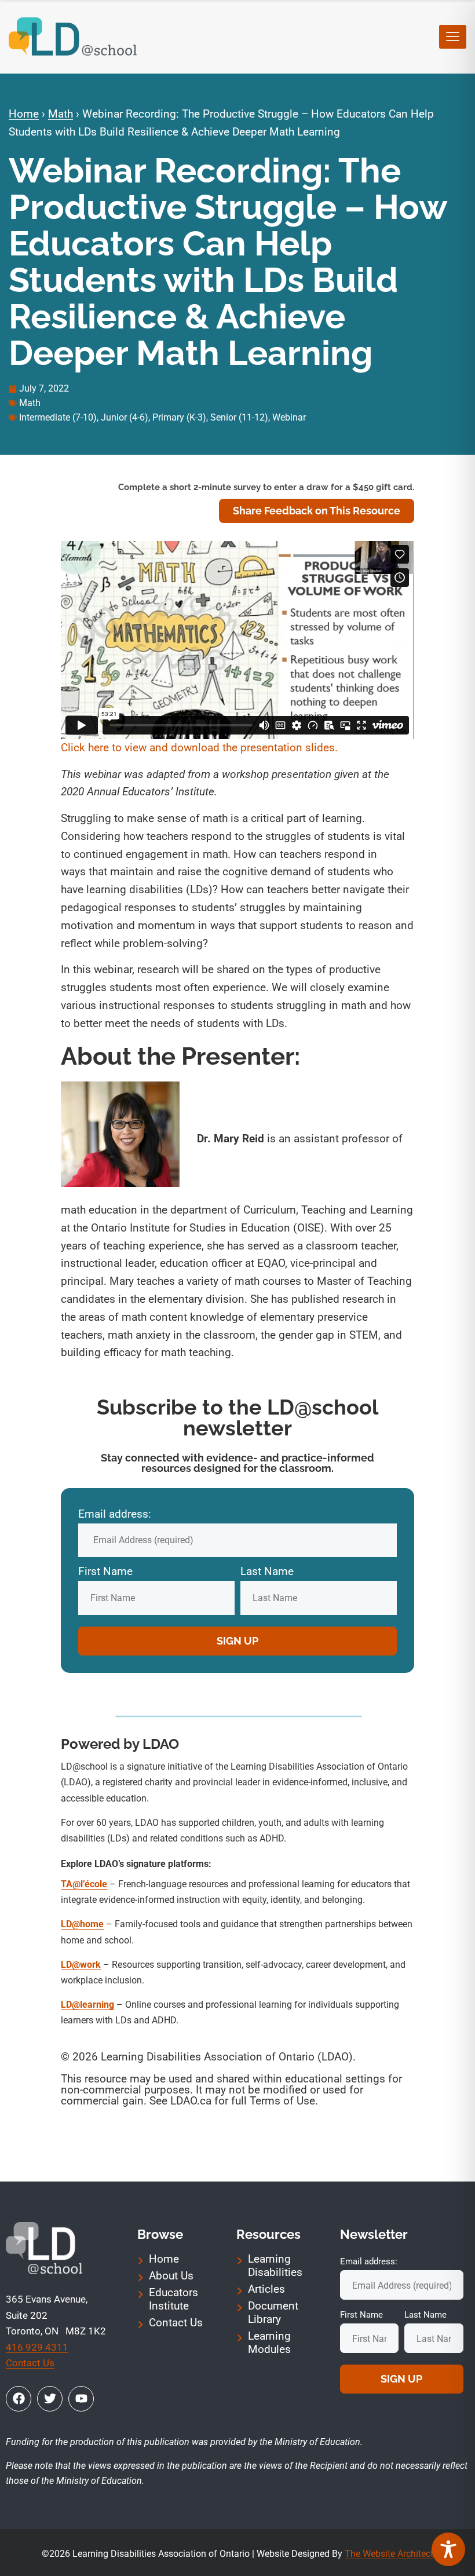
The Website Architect (389, 2554)
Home (24, 114)
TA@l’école (84, 1884)
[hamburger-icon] (453, 37)
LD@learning (87, 2005)
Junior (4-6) (125, 417)
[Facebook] (19, 2399)
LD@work (81, 1965)
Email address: (115, 1514)
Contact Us (30, 2363)
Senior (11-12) (239, 417)
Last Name (267, 1571)
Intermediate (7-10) (58, 417)
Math (61, 114)
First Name (105, 1571)
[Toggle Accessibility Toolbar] (448, 2549)
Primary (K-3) (179, 417)
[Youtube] (81, 2399)
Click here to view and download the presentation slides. (201, 748)
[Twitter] (50, 2399)
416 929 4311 (37, 2347)
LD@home (82, 1924)
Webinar (289, 417)
